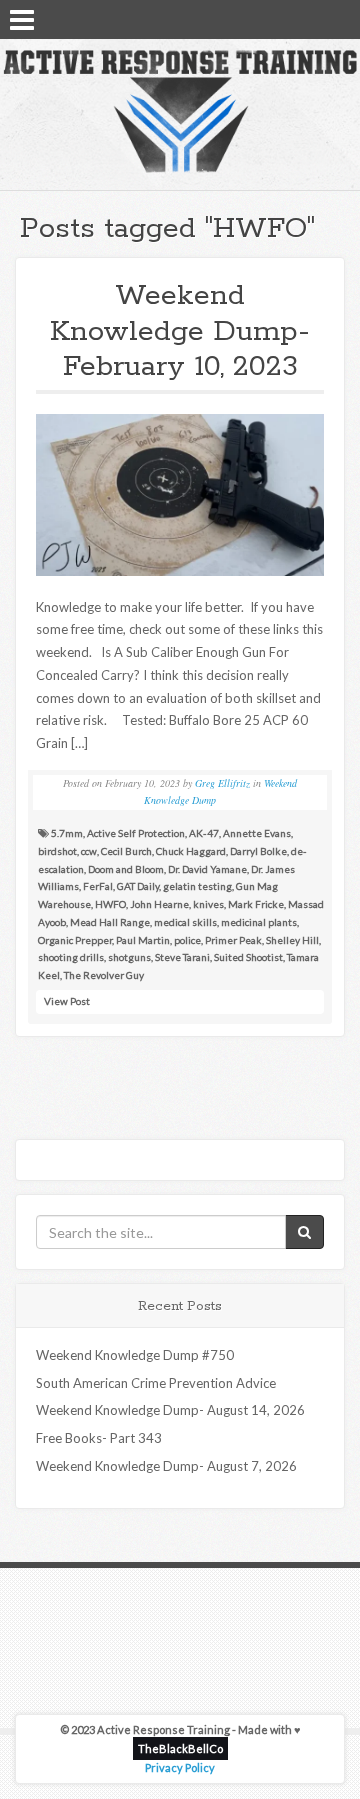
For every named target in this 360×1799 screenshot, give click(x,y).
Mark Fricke (256, 904)
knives (208, 904)
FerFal (98, 886)
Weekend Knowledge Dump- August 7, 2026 (166, 1466)
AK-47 (204, 833)
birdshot (57, 851)
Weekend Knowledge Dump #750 (135, 1355)
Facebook (285, 18)
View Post (67, 1001)
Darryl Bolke (258, 851)
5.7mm (67, 833)
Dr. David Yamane (207, 869)
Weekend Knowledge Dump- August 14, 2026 (170, 1410)
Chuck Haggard (191, 851)
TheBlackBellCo (180, 1748)
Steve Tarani (182, 957)
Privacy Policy (180, 1767)
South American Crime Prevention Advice (156, 1383)
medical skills (185, 922)
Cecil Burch (126, 851)
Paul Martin (143, 940)
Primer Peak (233, 940)
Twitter (311, 18)
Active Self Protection (136, 833)
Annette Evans (257, 833)
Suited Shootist (248, 957)
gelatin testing (197, 886)
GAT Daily (138, 886)
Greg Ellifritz (222, 783)
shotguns (129, 957)
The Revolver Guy (104, 975)
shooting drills (71, 957)
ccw (89, 851)
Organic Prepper (75, 940)
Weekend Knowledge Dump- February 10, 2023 (180, 331)
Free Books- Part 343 (99, 1438)
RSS (337, 18)
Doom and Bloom (126, 869)
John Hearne (159, 904)
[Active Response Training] (180, 110)
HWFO (110, 904)
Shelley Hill (292, 940)
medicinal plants (259, 922)
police (187, 940)
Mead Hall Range (110, 922)
